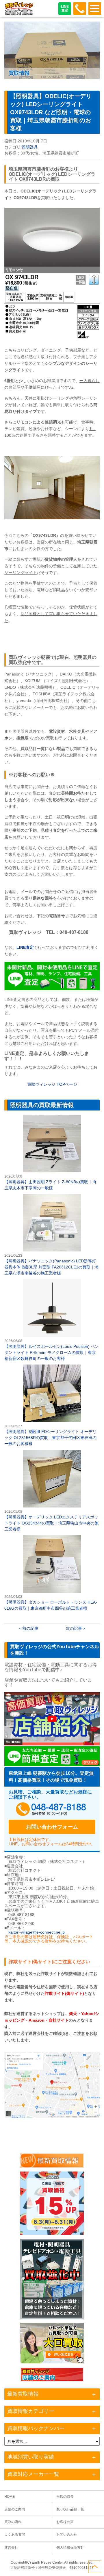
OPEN (95, 9)
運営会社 (11, 2548)
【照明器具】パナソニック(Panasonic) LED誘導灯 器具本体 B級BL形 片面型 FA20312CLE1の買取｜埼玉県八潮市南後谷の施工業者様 (52, 1235)
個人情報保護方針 (70, 2548)
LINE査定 (65, 8)
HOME (10, 2497)
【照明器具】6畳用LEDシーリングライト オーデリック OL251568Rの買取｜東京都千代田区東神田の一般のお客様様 (52, 1406)
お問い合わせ (67, 2535)
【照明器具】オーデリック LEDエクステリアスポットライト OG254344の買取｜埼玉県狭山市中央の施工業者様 (52, 1491)
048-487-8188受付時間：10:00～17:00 (80, 9)
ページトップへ (95, 2567)
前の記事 (30, 1628)
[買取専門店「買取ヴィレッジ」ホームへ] (19, 14)
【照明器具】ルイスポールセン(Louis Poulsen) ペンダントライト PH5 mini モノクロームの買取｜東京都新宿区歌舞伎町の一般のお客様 (52, 1320)
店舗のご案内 (15, 2509)
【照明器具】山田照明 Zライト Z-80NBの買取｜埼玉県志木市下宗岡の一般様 (52, 1153)
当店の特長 (65, 2497)
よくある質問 (15, 2535)
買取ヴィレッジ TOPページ (52, 1084)
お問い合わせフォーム (52, 1827)
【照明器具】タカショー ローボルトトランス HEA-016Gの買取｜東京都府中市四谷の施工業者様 (52, 1573)
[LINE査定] (52, 989)
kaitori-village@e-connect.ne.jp (37, 1932)
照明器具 (30, 147)
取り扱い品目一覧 (70, 2509)
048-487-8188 (52, 1810)
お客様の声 (65, 2522)
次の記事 (74, 1628)
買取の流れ (13, 2522)
